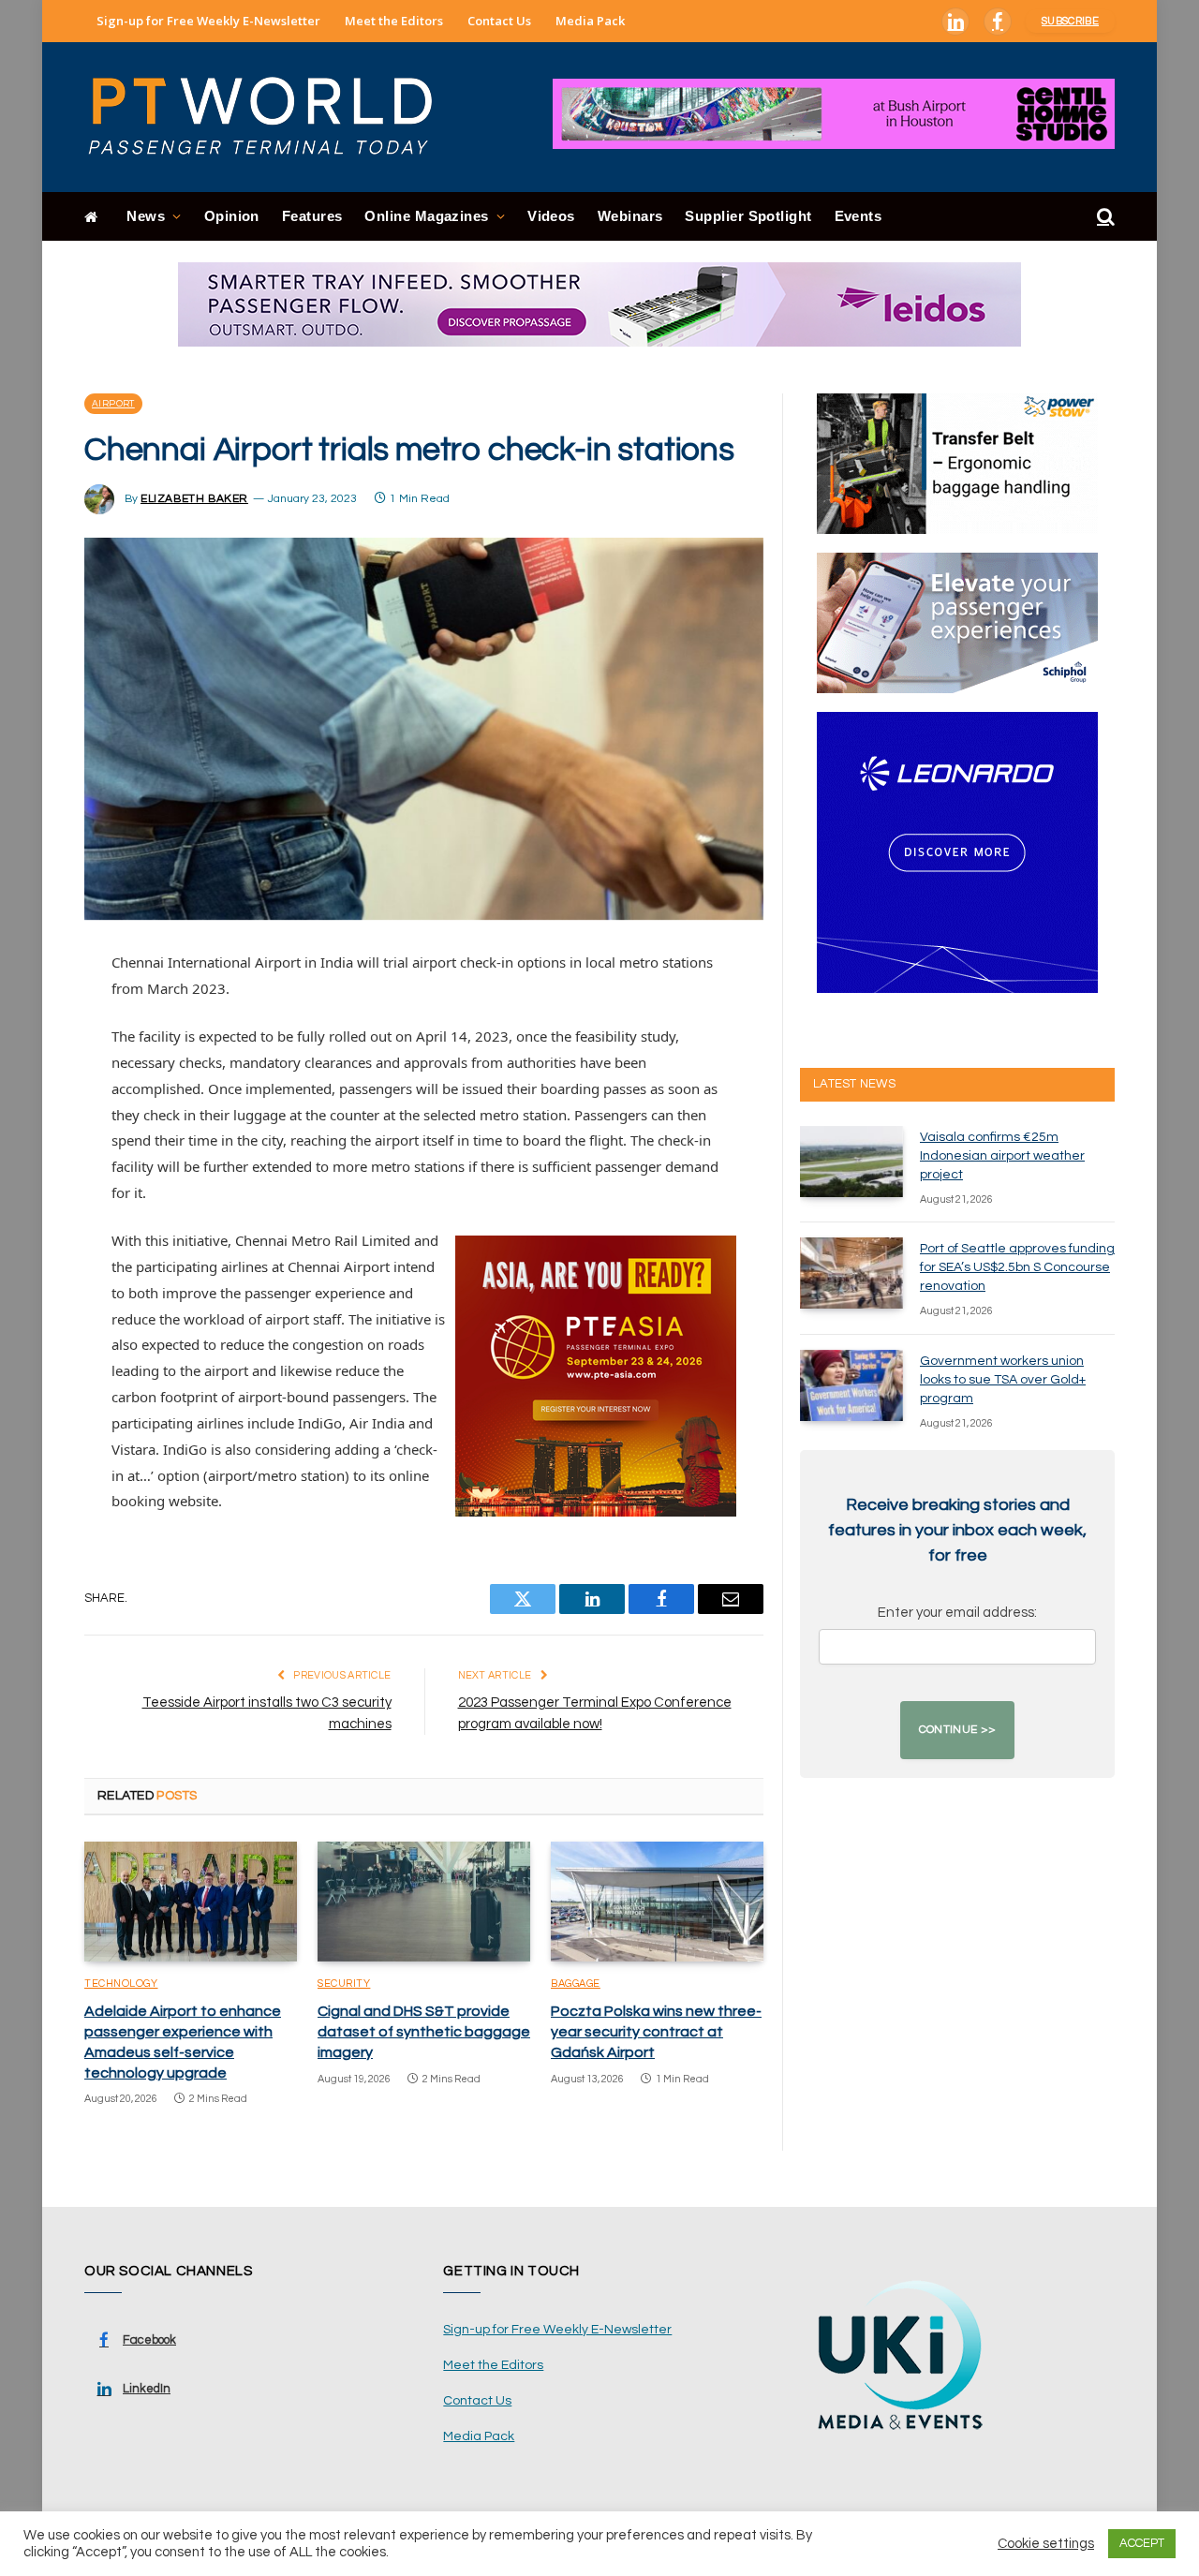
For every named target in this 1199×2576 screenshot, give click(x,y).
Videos (551, 216)
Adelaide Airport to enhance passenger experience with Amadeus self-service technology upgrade (183, 2042)
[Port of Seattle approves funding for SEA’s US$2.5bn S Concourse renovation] (851, 1273)
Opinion (232, 216)
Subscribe (1070, 21)
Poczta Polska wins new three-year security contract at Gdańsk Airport (656, 2032)
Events (859, 216)
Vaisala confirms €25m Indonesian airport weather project (1002, 1156)
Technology (121, 1984)
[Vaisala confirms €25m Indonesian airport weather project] (851, 1162)
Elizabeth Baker (194, 499)
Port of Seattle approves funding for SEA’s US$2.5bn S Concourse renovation (1017, 1267)
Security (344, 1984)
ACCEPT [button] (1142, 2543)
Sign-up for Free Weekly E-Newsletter (208, 21)
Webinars (630, 216)
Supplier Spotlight (748, 216)
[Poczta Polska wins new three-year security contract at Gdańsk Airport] (657, 1902)
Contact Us (499, 21)
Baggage (576, 1984)
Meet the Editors (394, 21)
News (146, 216)
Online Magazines (426, 216)
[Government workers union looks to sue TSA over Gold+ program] (851, 1385)
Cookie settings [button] (1046, 2544)
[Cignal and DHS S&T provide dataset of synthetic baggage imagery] (424, 1902)
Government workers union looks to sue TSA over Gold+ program (1003, 1380)
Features (312, 216)
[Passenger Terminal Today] (272, 117)
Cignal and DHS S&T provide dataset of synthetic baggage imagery (424, 2032)
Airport (113, 404)
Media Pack (590, 21)
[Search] (1104, 217)
